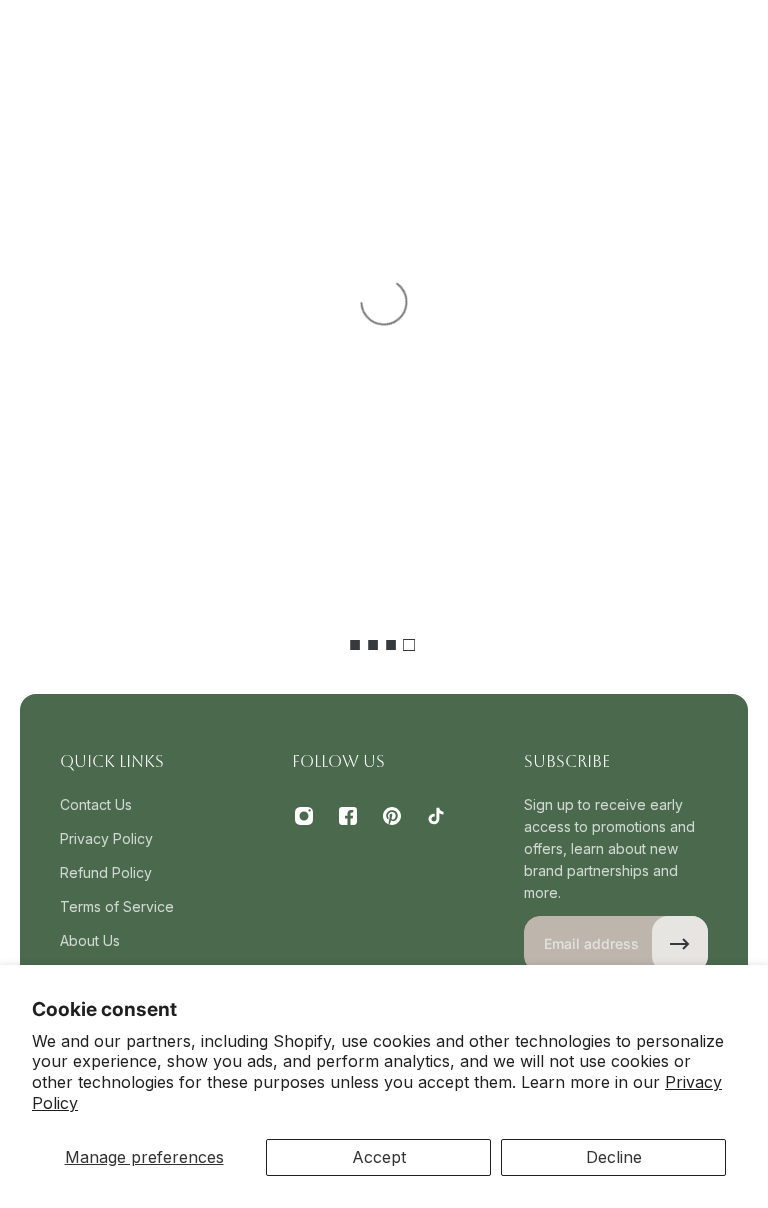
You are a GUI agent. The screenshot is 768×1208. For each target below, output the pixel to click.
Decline (614, 1157)
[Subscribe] (680, 944)
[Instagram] (304, 816)
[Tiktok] (436, 816)
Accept (379, 1157)
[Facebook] (348, 816)
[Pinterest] (392, 816)
